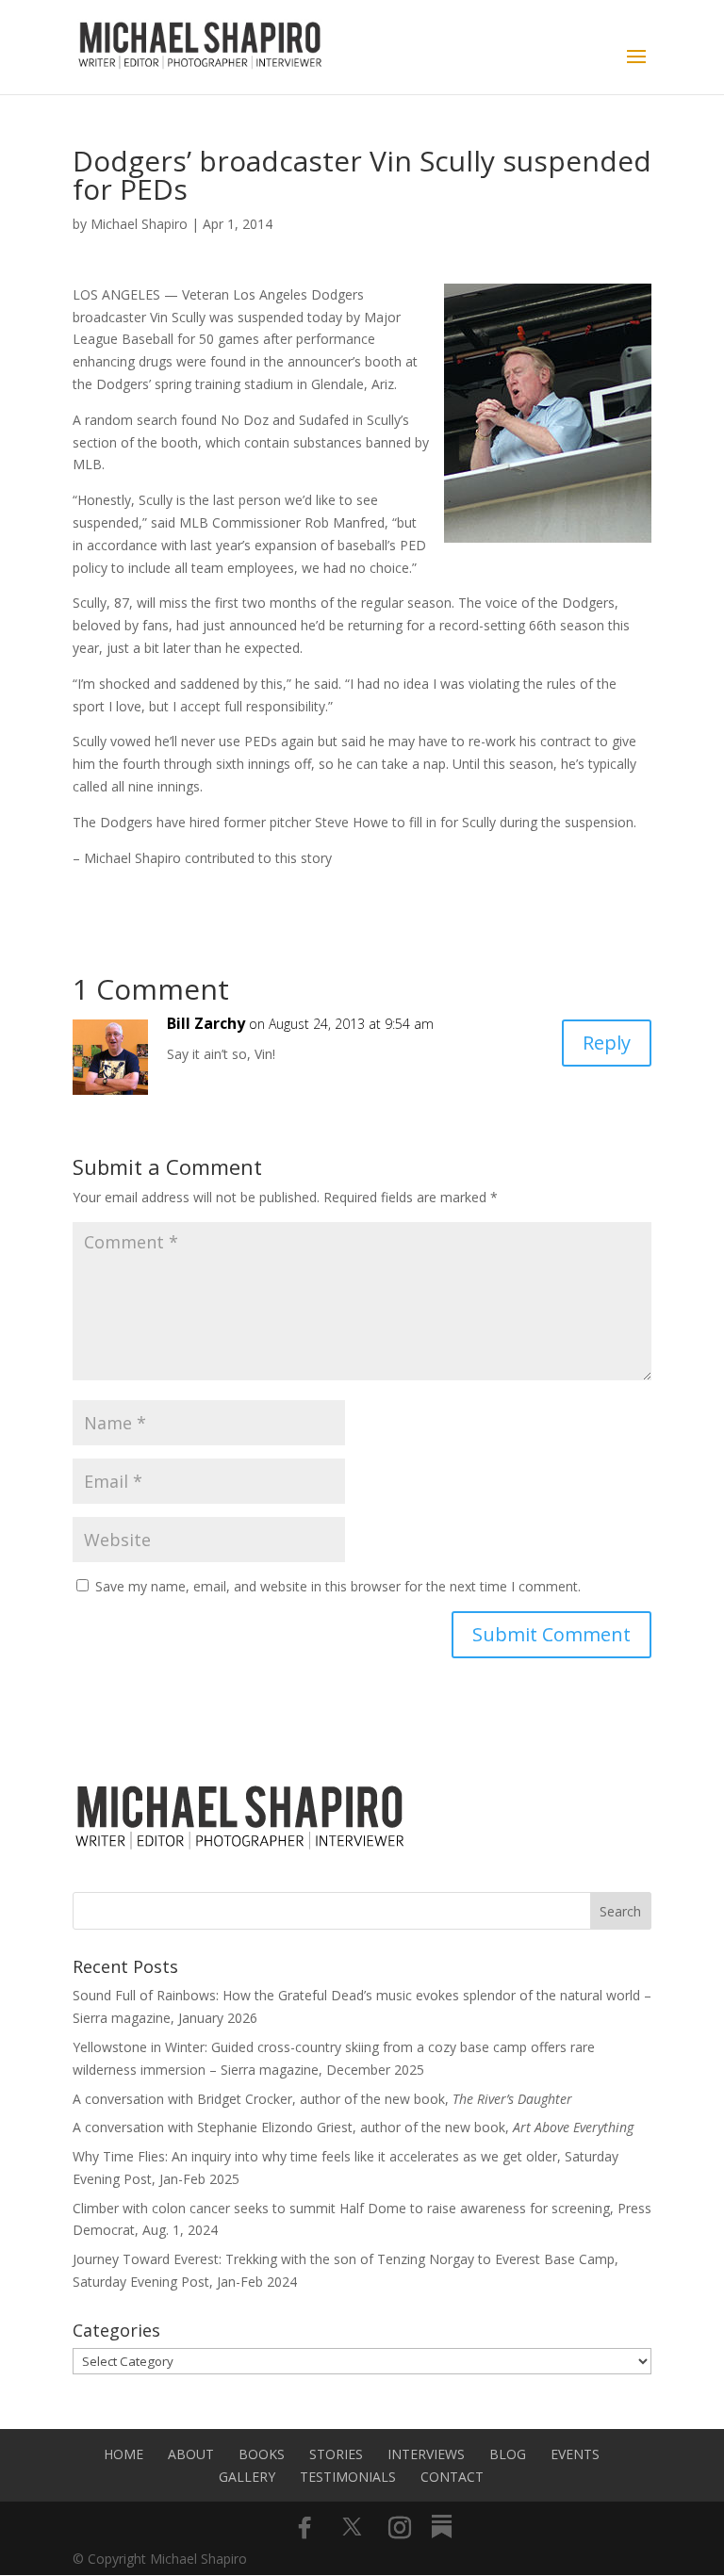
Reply (607, 1043)
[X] (352, 2527)
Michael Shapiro (139, 224)
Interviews (426, 2454)
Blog (508, 2454)
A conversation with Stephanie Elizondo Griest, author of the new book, (353, 2127)
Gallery (247, 2477)
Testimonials (348, 2477)
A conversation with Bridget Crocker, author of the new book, (322, 2099)
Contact (452, 2477)
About (191, 2454)
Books (262, 2454)
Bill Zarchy (206, 1023)
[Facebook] (304, 2528)
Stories (336, 2454)
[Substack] (442, 2527)
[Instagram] (400, 2528)
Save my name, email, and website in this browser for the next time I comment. (338, 1586)
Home (123, 2454)
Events (575, 2454)
